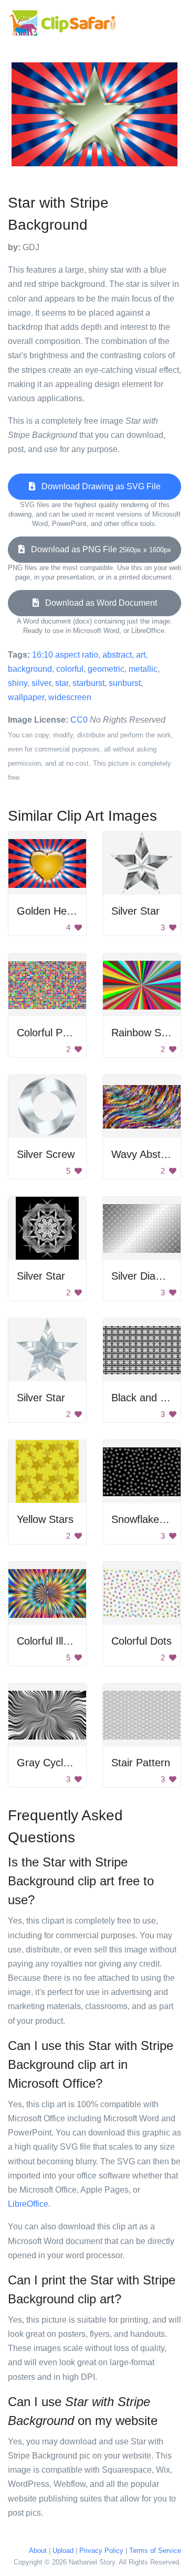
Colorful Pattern (53, 1033)
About (38, 2551)
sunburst (125, 683)
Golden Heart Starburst (71, 911)
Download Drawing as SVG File (98, 486)
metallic (143, 669)
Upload (63, 2551)
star (62, 683)
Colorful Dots (141, 1641)
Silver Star (135, 911)
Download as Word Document (98, 603)
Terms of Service (155, 2551)
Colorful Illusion (52, 1641)
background (30, 669)
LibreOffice (28, 2204)
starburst (88, 683)
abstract (117, 655)
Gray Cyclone (49, 1763)
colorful (70, 669)
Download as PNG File (98, 549)
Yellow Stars (45, 1519)
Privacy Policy (101, 2551)
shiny (18, 683)
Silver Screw (46, 1154)
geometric (106, 669)
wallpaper (26, 697)
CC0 (79, 720)
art (141, 655)
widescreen (70, 697)
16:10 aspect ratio (65, 655)
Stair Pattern (141, 1763)
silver (41, 683)
